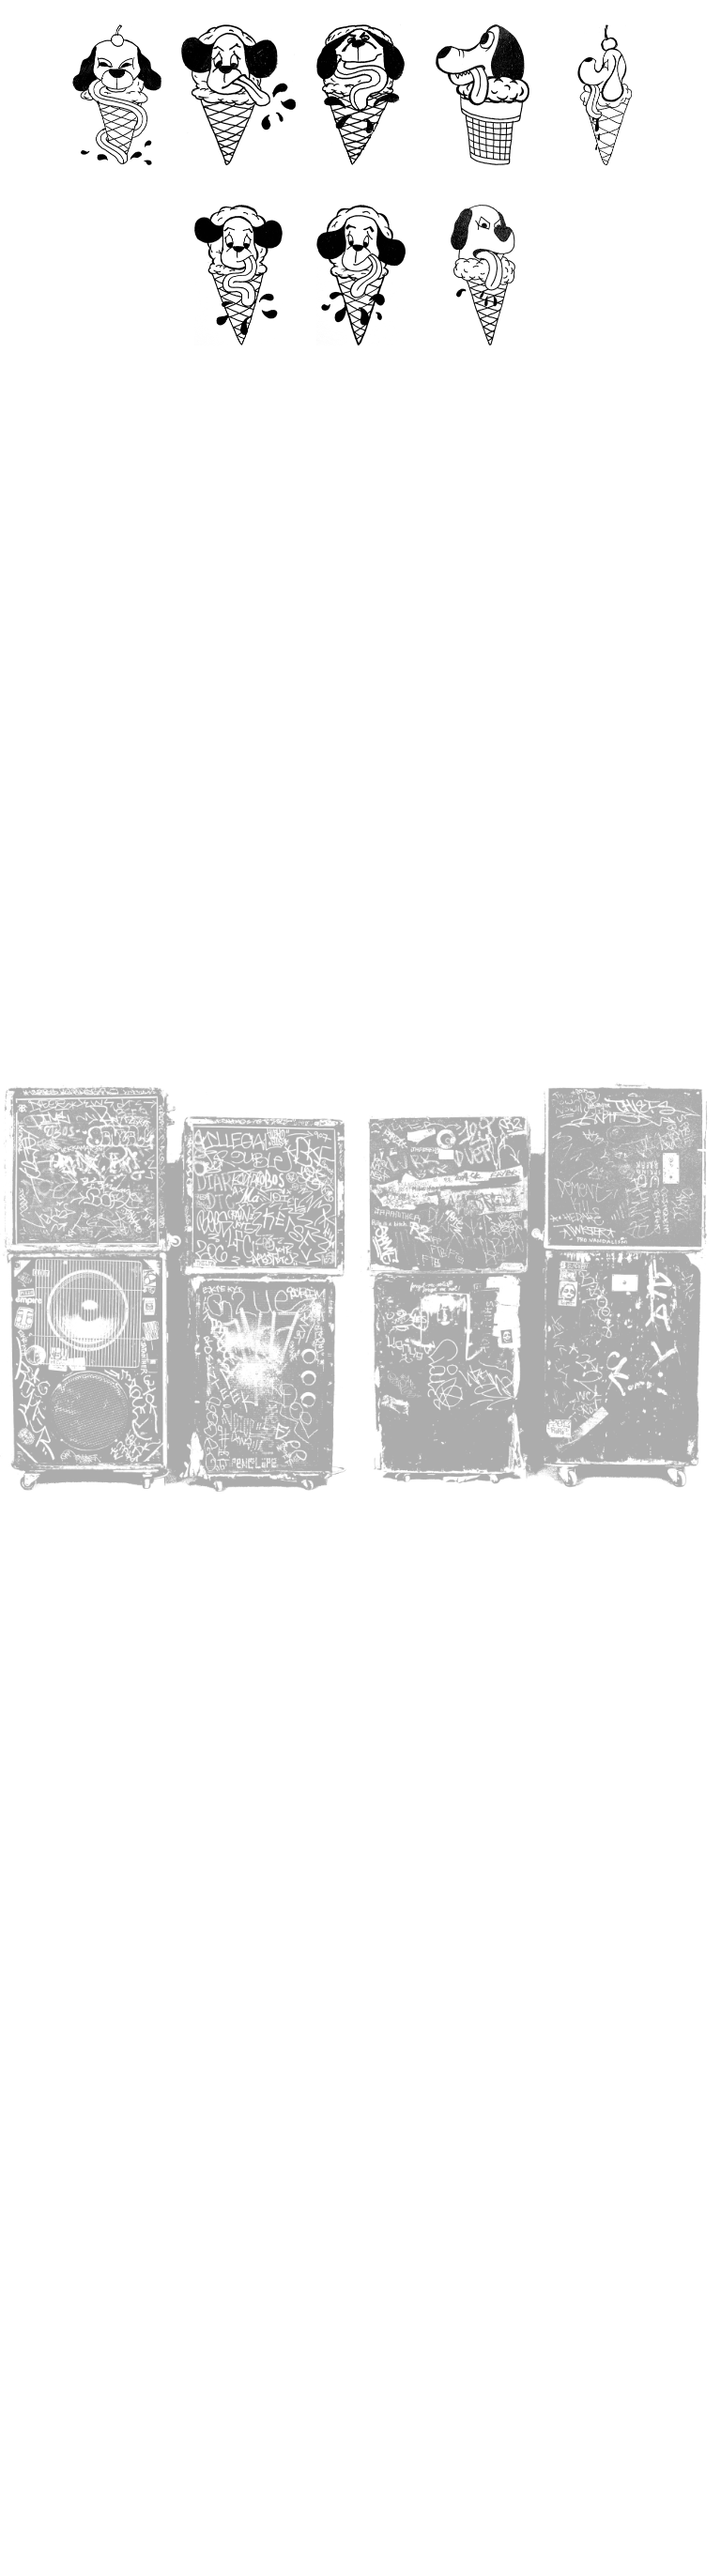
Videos (360, 184)
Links (483, 364)
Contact (239, 184)
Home (117, 184)
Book (239, 364)
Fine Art (605, 184)
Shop (360, 364)
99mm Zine (483, 184)
